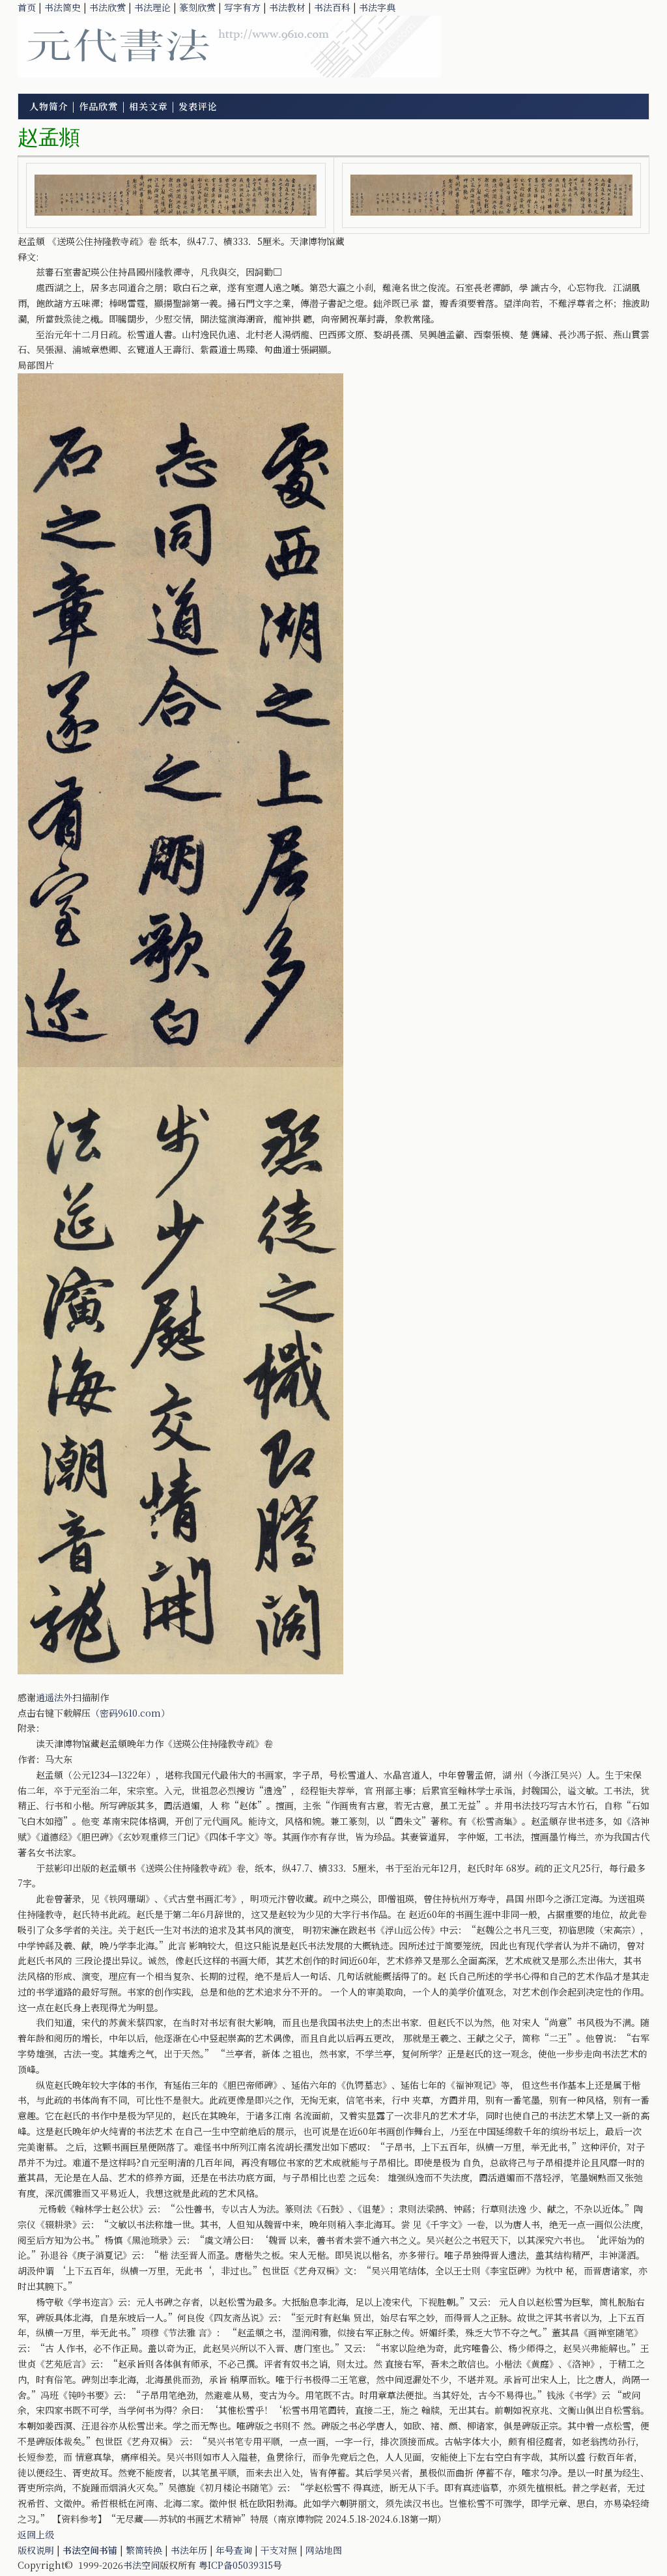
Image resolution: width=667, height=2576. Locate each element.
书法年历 (189, 2550)
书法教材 (287, 7)
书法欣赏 (107, 7)
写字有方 (242, 7)
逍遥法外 (54, 1697)
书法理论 (152, 7)
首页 (27, 7)
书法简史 (63, 7)
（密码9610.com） (130, 1713)
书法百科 (332, 7)
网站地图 (324, 2550)
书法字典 (377, 7)
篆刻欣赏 (197, 7)
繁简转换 (144, 2550)
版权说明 (36, 2550)
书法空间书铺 (90, 2550)
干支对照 (279, 2550)
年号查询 (234, 2550)
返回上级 (36, 2534)
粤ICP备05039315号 (240, 2565)
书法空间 (141, 2565)
